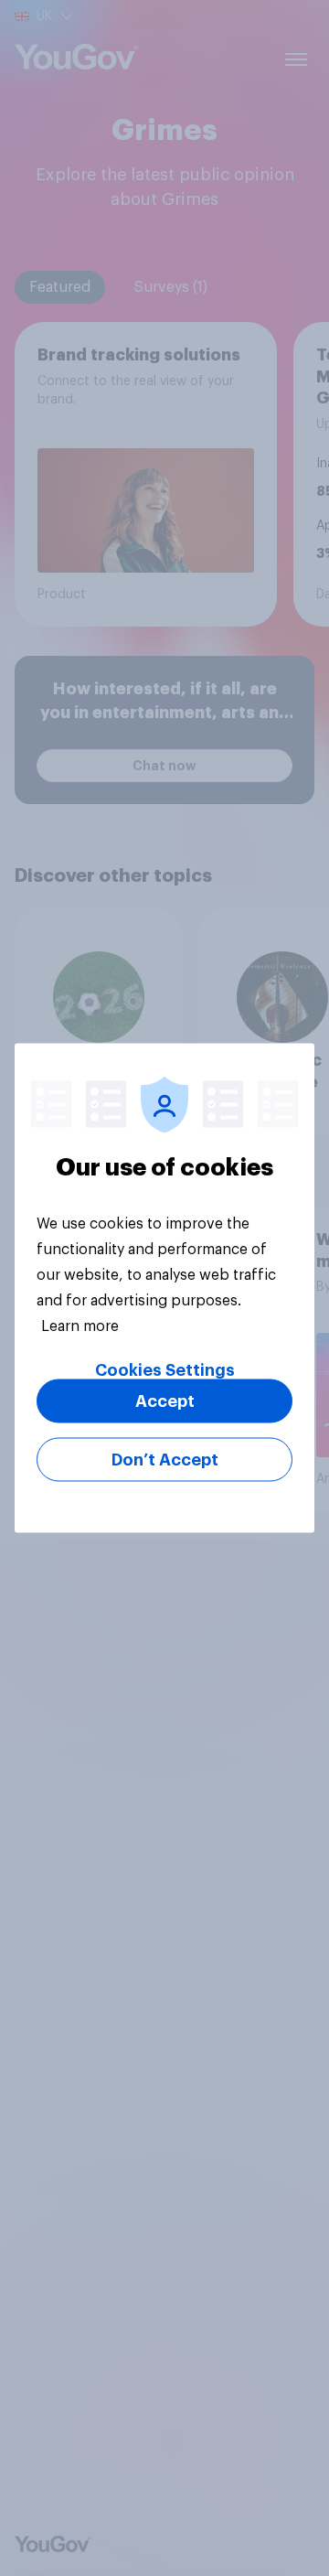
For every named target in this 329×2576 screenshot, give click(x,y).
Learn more (80, 1326)
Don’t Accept (165, 1460)
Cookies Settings (165, 1370)
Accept (165, 1401)
